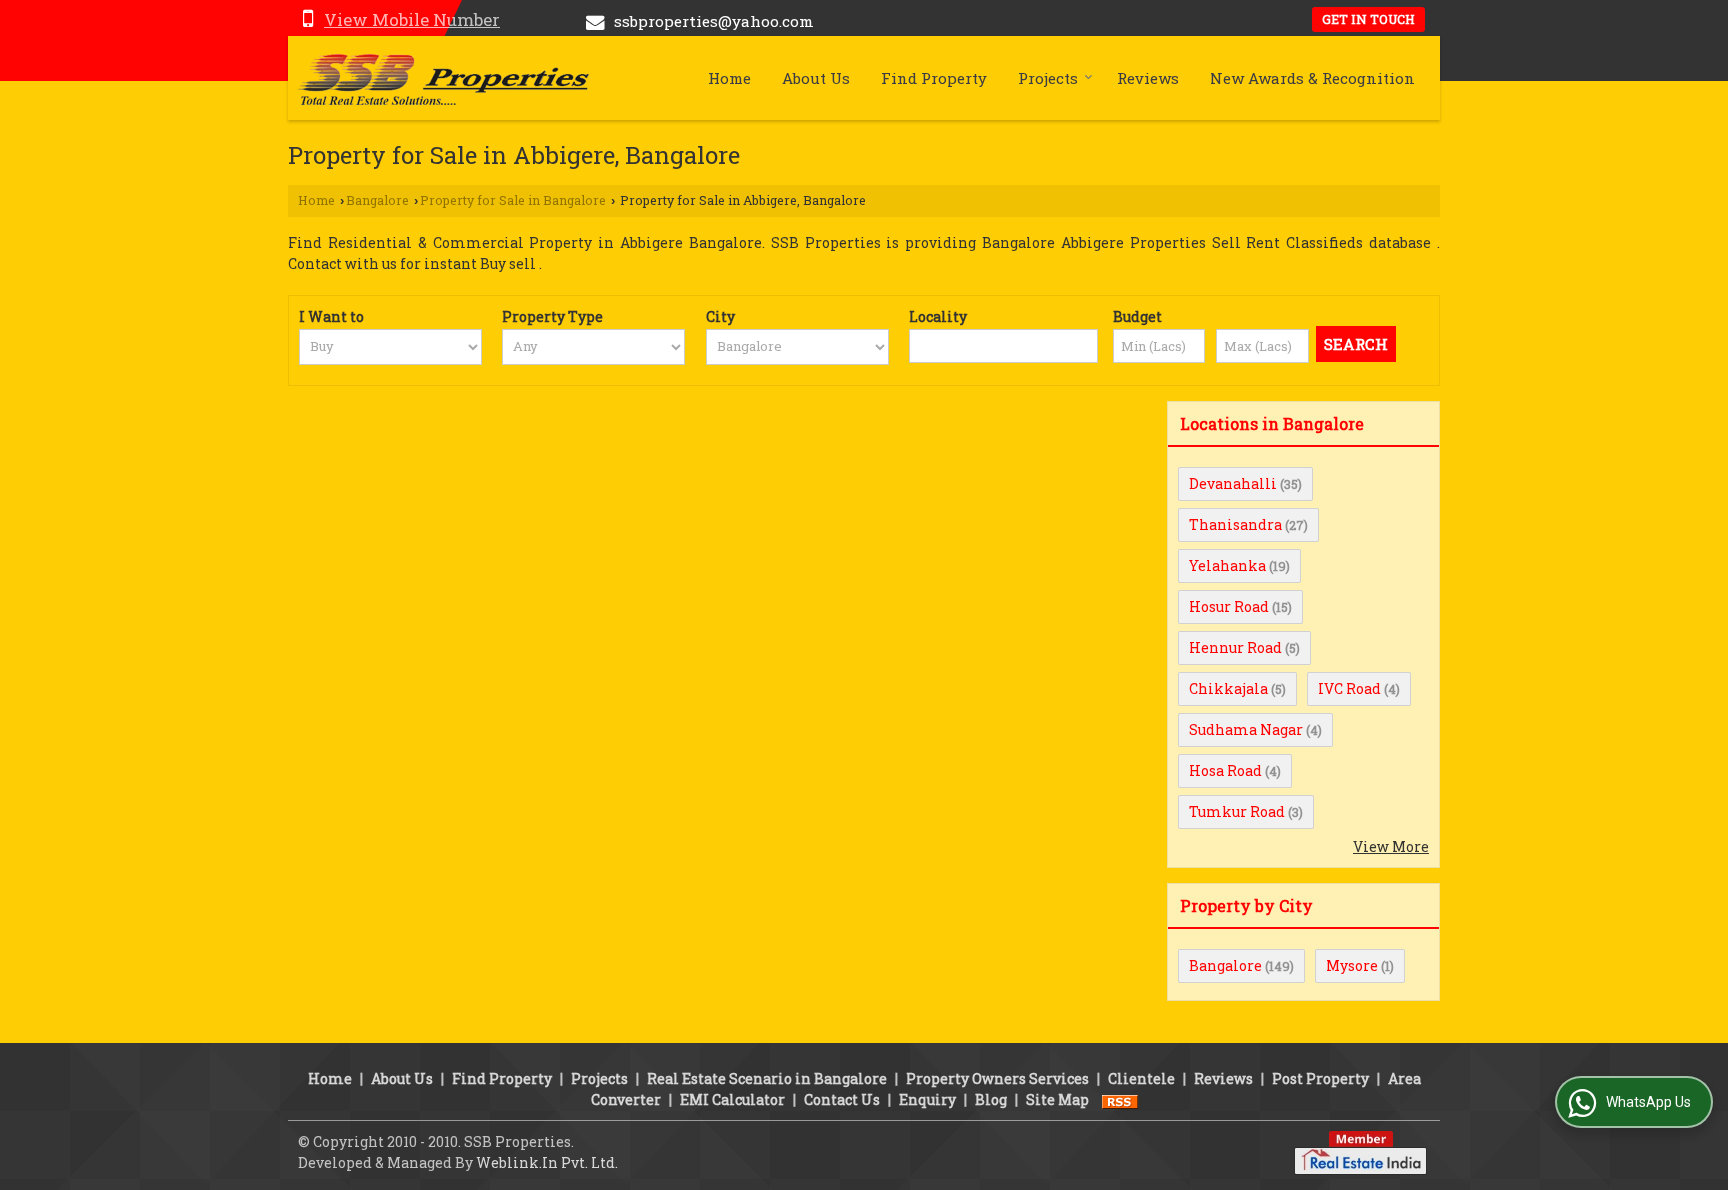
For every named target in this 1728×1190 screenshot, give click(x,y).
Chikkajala (1228, 688)
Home (729, 78)
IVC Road (1349, 688)
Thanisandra (1235, 524)
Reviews (1148, 78)
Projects (1048, 78)
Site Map (1057, 1099)
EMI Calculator (732, 1099)
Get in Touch (1368, 19)
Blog (991, 1099)
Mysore (1352, 965)
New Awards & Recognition (1312, 78)
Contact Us (842, 1099)
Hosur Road (1229, 606)
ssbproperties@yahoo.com (714, 21)
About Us (816, 78)
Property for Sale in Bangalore (513, 200)
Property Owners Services (997, 1078)
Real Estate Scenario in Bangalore (767, 1078)
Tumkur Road (1237, 811)
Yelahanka (1227, 565)
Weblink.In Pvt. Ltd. (547, 1162)
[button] (412, 19)
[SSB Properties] (443, 78)
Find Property (934, 78)
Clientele (1141, 1078)
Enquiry (927, 1099)
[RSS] (1120, 1099)
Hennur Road (1235, 647)
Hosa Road (1225, 770)
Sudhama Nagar (1246, 729)
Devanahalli (1233, 483)
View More (1391, 846)
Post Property (1320, 1078)
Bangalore (377, 200)
